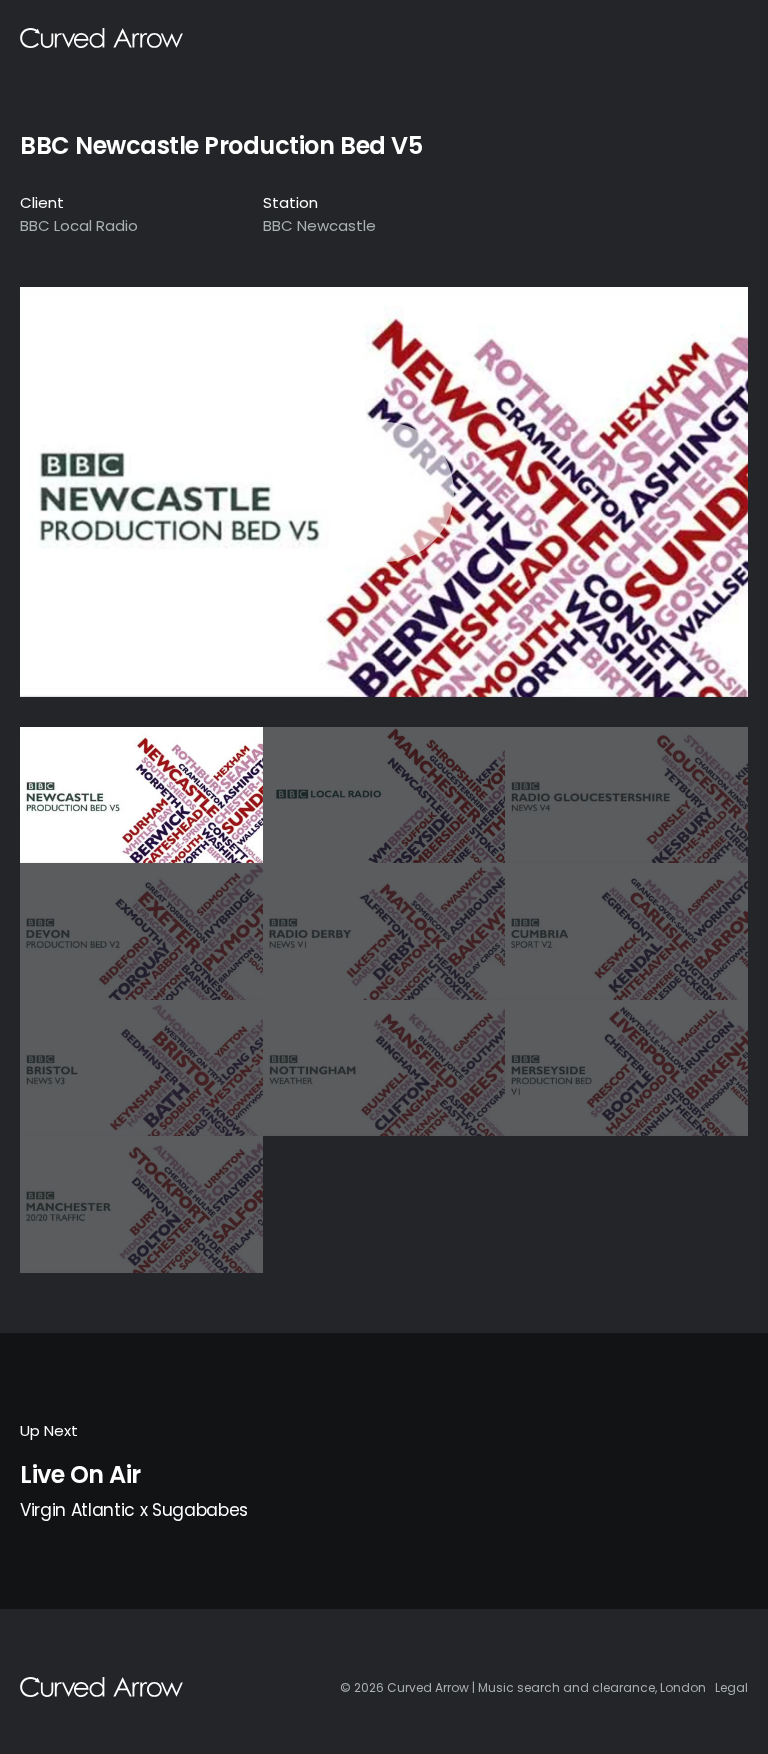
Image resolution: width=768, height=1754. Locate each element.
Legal (731, 1687)
